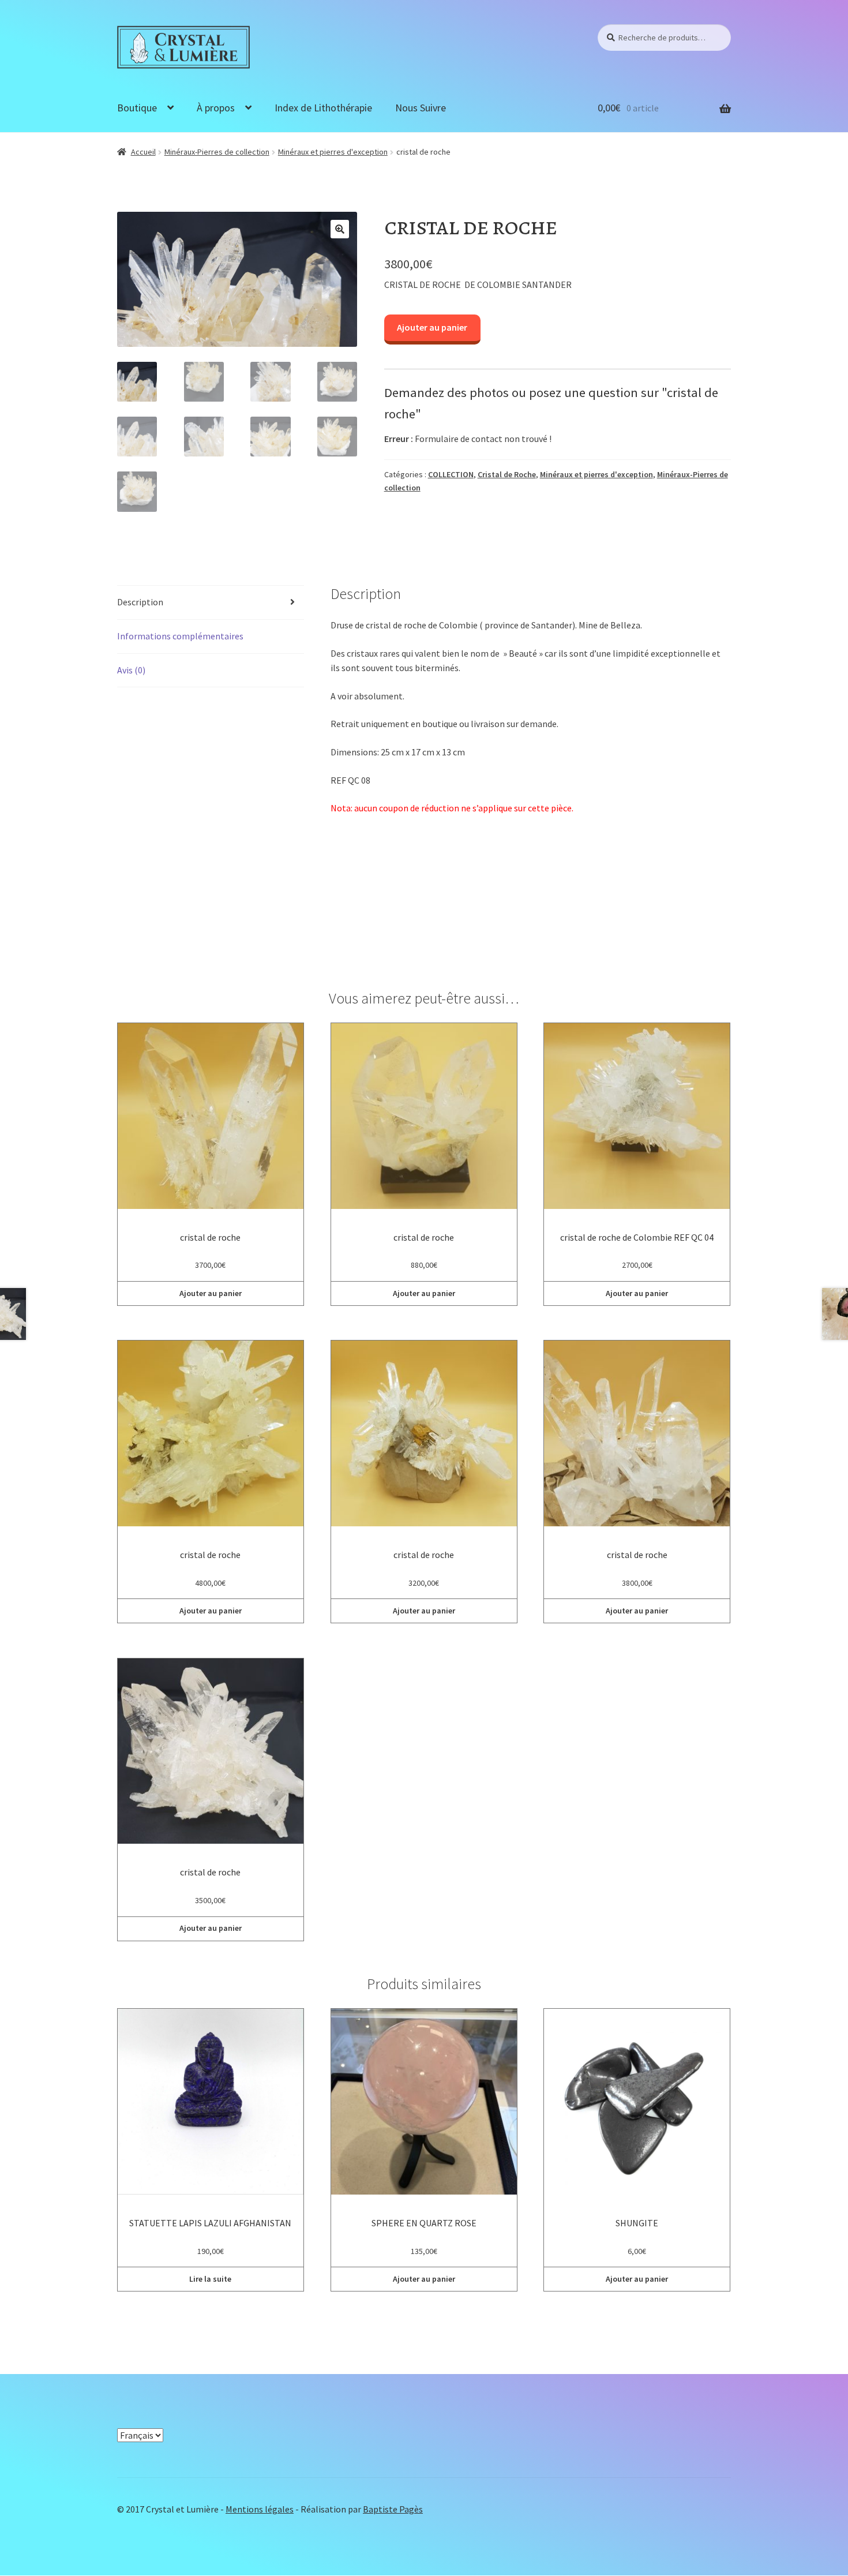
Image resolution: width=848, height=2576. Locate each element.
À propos (216, 108)
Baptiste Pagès (393, 2509)
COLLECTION (451, 474)
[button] (340, 229)
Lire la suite (210, 2279)
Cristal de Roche (507, 474)
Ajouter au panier (432, 327)
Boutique (137, 108)
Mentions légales (260, 2509)
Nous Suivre (421, 108)
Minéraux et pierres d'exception (333, 152)
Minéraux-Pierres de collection (217, 152)
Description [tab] (140, 602)
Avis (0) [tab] (131, 670)
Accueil (143, 152)
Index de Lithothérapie (323, 108)
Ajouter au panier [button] (211, 1293)
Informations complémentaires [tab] (180, 636)
